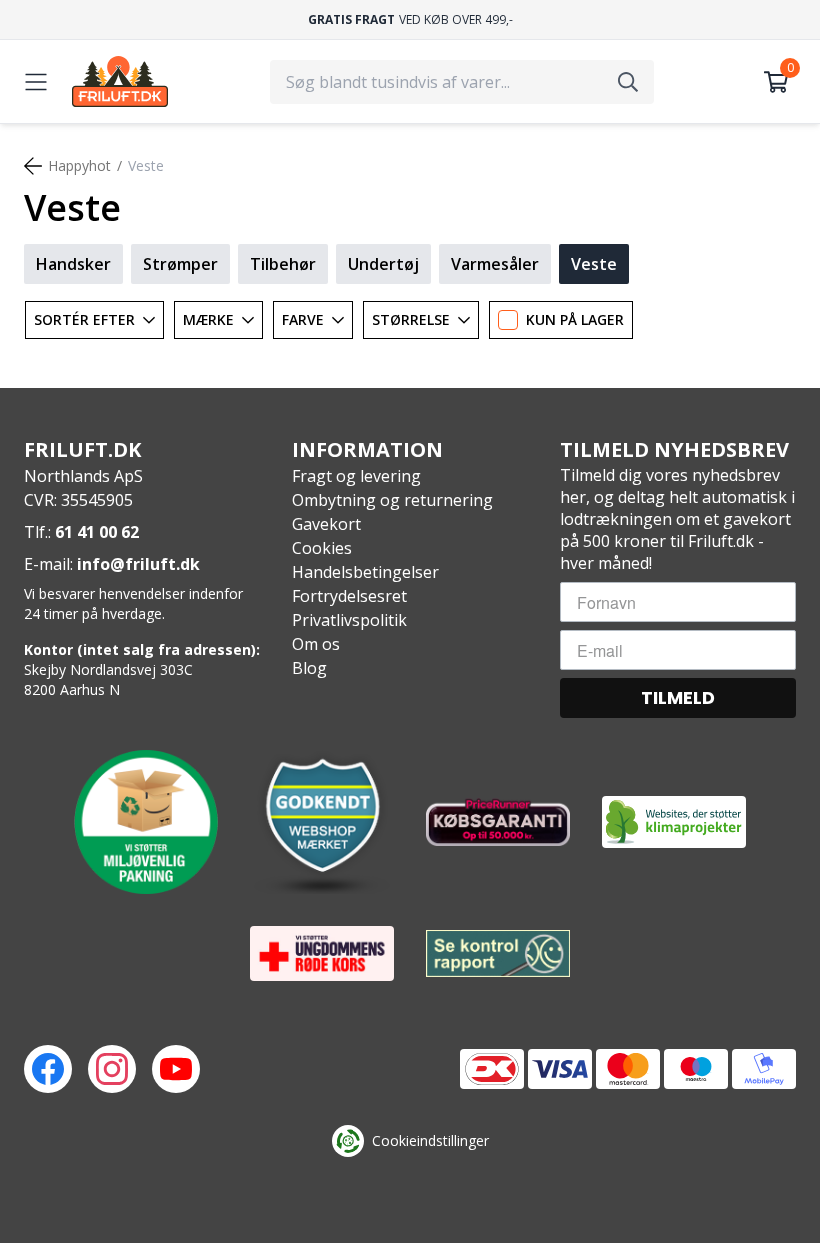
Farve (303, 319)
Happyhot (79, 165)
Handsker (73, 264)
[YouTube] (176, 1069)
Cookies (322, 548)
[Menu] (36, 82)
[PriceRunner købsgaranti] (498, 822)
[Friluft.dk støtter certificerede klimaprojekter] (674, 822)
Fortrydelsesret (349, 596)
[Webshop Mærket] (322, 822)
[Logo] (120, 81)
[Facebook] (48, 1069)
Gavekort (326, 524)
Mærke (208, 319)
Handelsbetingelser (365, 572)
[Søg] (628, 82)
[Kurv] (776, 82)
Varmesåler (495, 264)
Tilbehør (283, 264)
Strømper (180, 264)
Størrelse (411, 319)
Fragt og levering (356, 476)
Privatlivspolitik (349, 620)
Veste (594, 264)
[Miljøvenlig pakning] (146, 822)
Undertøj (383, 264)
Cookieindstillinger (430, 1140)
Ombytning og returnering (392, 500)
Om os (316, 644)
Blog (309, 668)
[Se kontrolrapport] (498, 953)
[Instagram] (112, 1069)
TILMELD (678, 697)
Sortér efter (84, 319)
